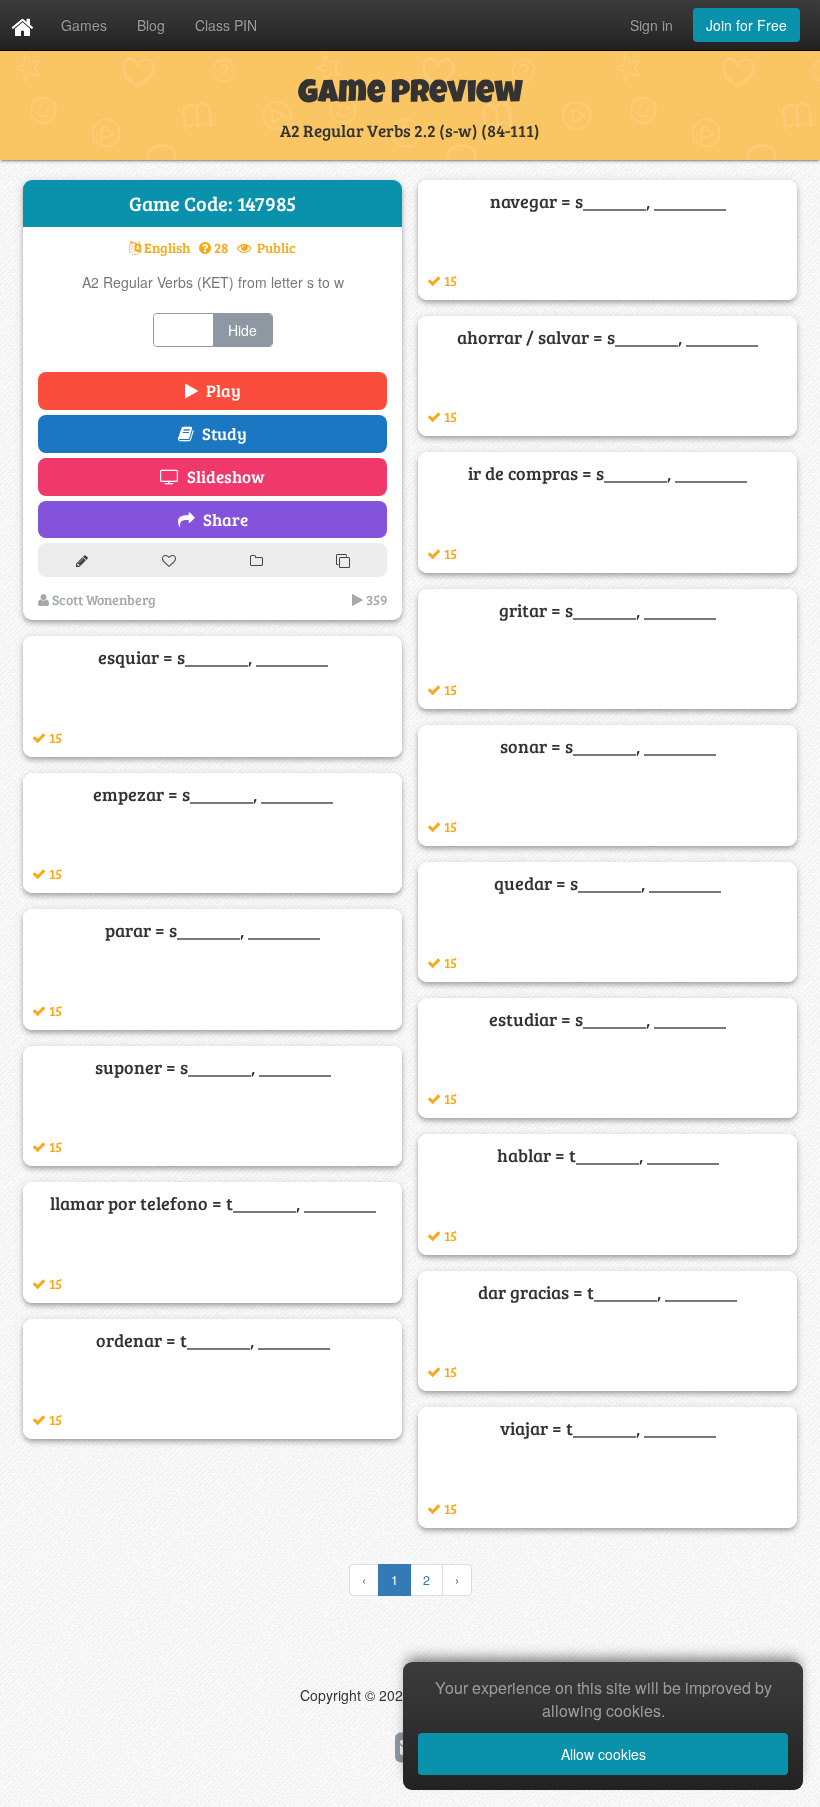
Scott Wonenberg (102, 599)
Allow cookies (603, 1754)
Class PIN (226, 25)
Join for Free (746, 25)
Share (221, 519)
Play (219, 390)
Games (84, 25)
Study (220, 433)
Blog (151, 25)
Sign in (651, 25)
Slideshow (222, 476)
